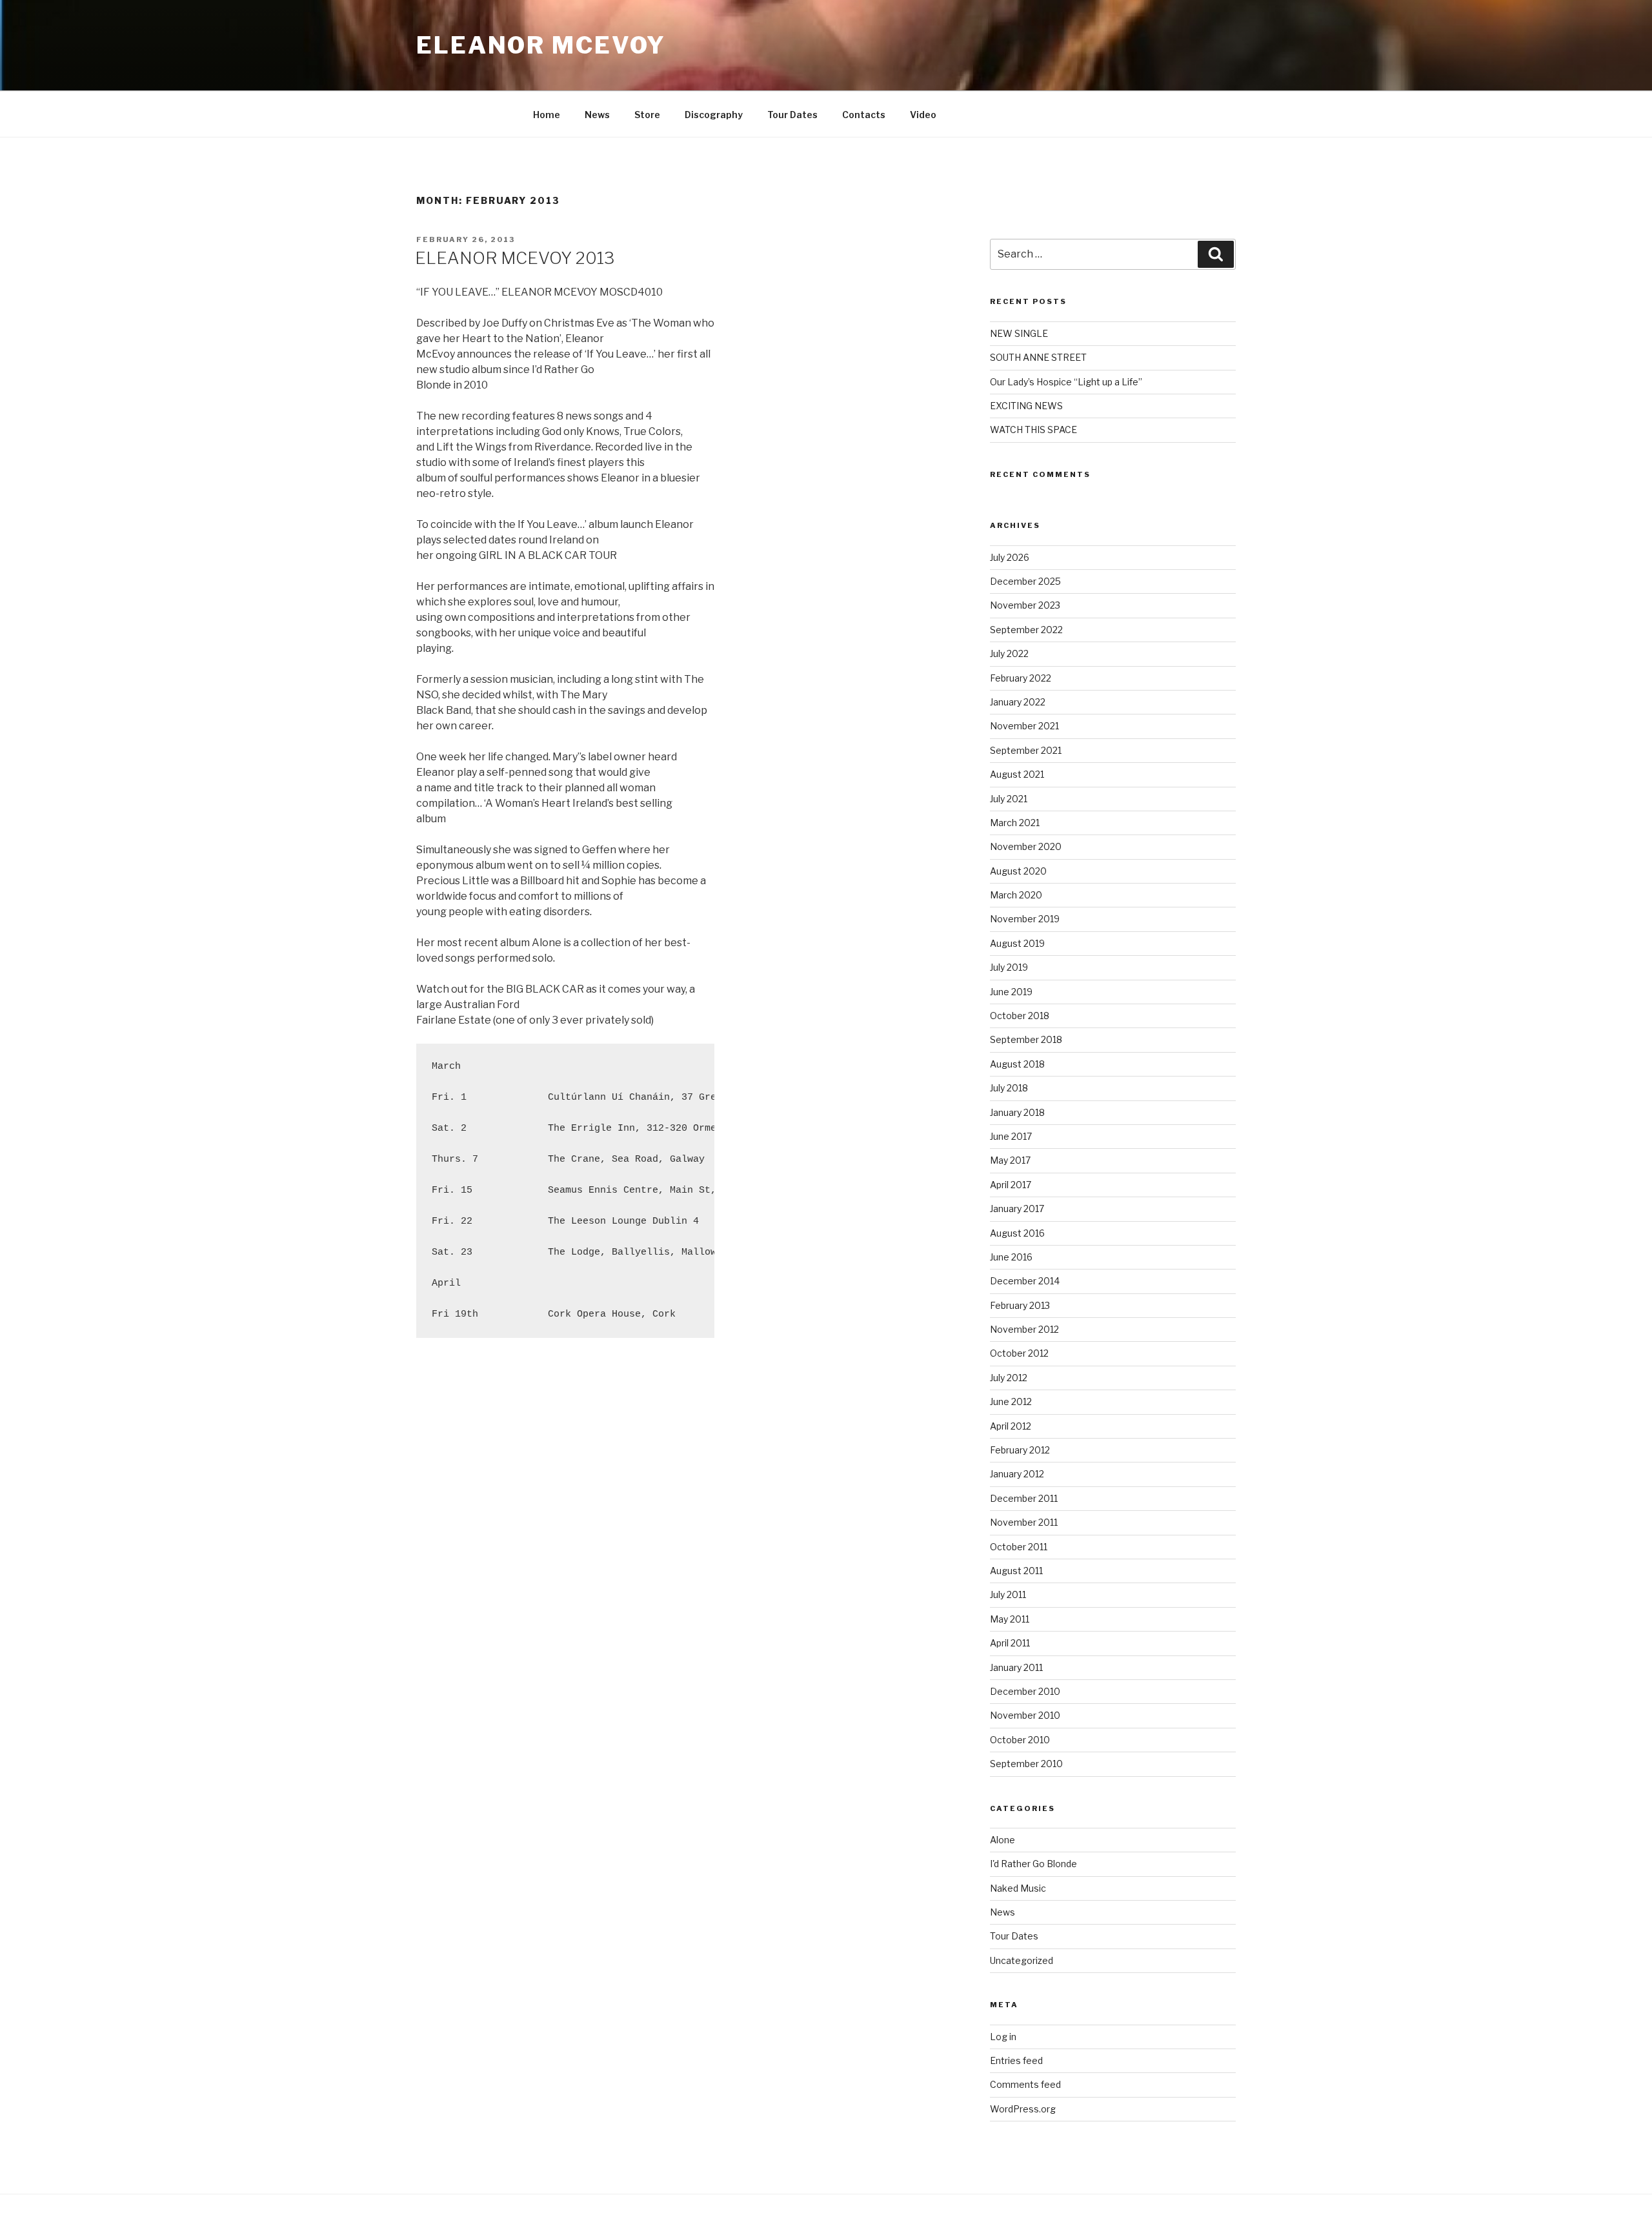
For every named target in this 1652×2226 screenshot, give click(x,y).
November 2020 (1026, 846)
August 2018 (1017, 1064)
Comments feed (1025, 2084)
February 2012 (1020, 1450)
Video (923, 115)
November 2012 (1024, 1329)
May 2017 (1010, 1160)
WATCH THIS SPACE (1033, 430)
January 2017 (1017, 1209)
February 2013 (1020, 1305)
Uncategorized (1022, 1960)
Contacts (864, 115)
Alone (1002, 1840)
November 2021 (1024, 726)
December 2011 (1024, 1498)
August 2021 (1017, 774)
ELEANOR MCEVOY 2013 (515, 258)
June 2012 (1011, 1401)
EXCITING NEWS (1026, 406)
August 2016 (1017, 1233)
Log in (1003, 2037)
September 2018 (1026, 1039)
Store (647, 115)
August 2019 (1017, 943)
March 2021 (1015, 823)
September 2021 (1026, 750)
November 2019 (1025, 919)
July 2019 (1009, 967)
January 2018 (1017, 1112)
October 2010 (1020, 1740)
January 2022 (1018, 702)
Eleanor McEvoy (541, 45)
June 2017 (1011, 1136)
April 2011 (1010, 1643)
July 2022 (1009, 653)
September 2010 (1026, 1764)
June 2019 (1011, 992)
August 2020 (1018, 871)
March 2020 (1016, 895)
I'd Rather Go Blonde (1033, 1864)
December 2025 (1025, 581)
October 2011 (1019, 1547)
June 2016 (1011, 1257)
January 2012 (1017, 1474)
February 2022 (1021, 678)
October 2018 (1020, 1016)
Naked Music (1018, 1888)
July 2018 (1009, 1088)
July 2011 (1008, 1594)
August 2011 (1016, 1571)
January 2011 (1016, 1667)
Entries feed (1016, 2060)
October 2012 (1019, 1353)
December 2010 (1025, 1691)
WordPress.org (1023, 2109)
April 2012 (1011, 1426)
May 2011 (1010, 1619)
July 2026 (1010, 557)
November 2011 (1024, 1522)
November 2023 (1025, 605)
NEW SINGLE (1019, 333)
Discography (714, 115)
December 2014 (1025, 1281)
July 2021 (1009, 799)
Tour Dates (792, 115)
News (597, 115)
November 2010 (1025, 1715)
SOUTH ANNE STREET (1038, 357)
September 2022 (1026, 630)
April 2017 (1011, 1185)
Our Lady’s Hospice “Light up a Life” (1066, 382)
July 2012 (1009, 1378)
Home (547, 115)
